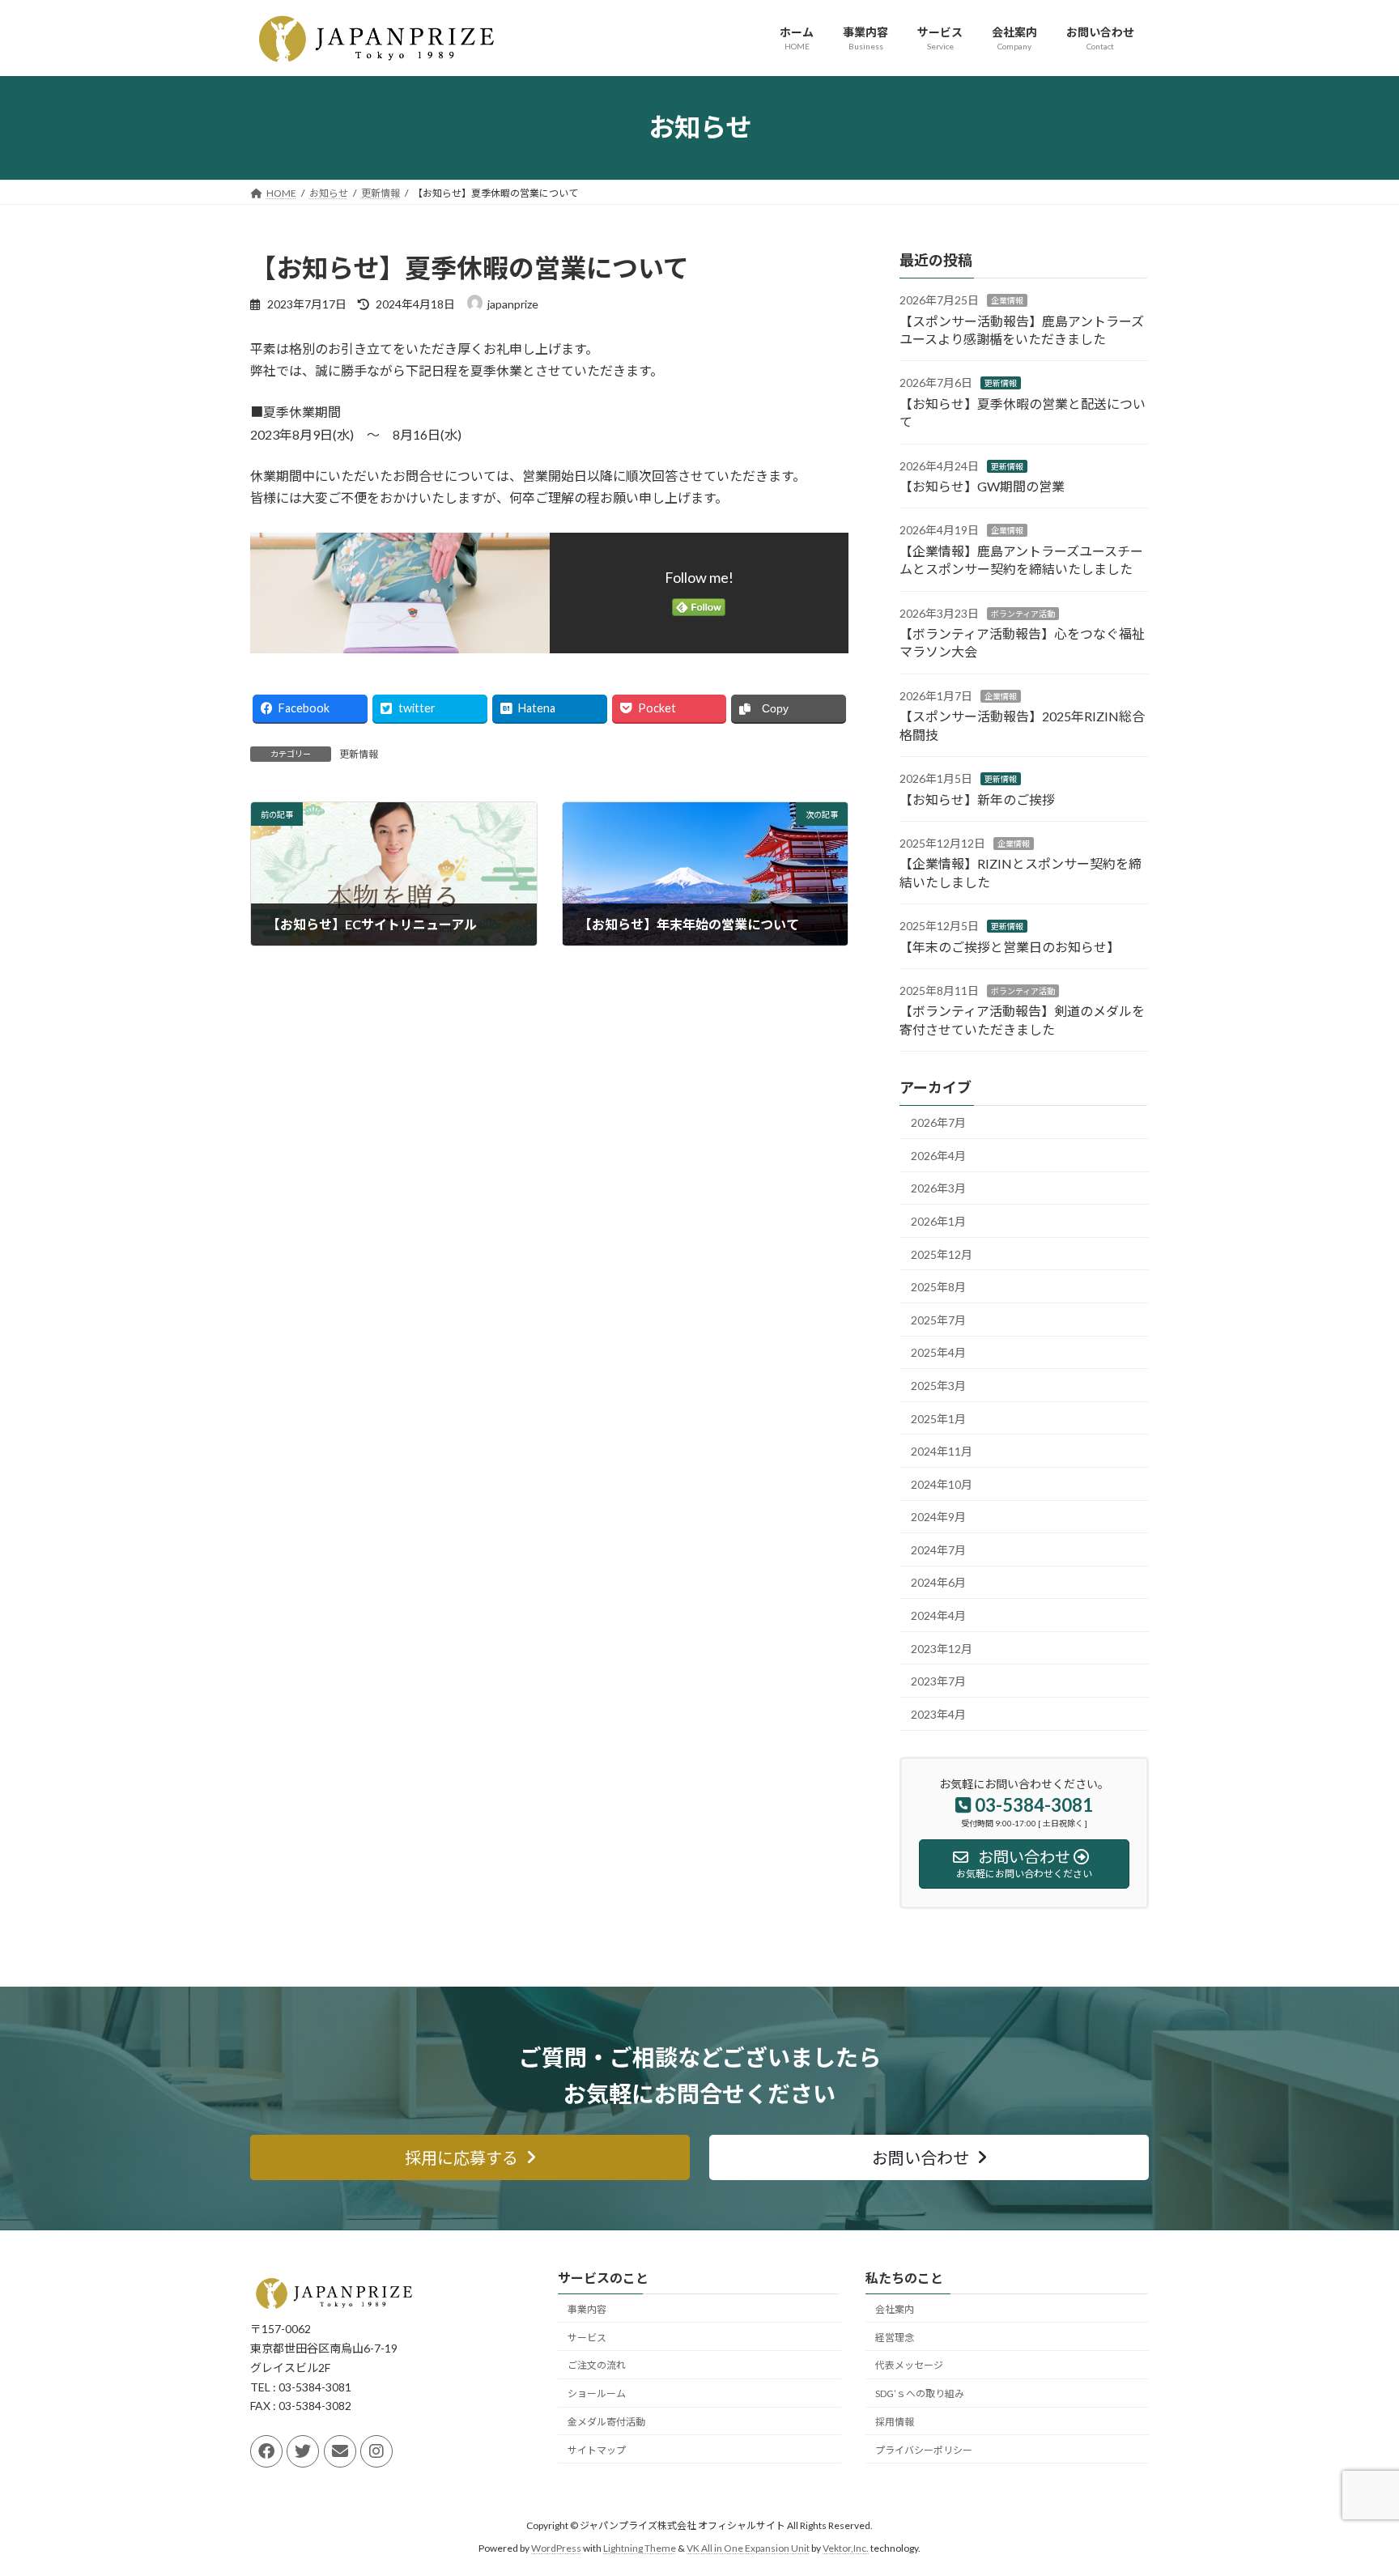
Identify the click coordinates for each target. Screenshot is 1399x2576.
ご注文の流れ (597, 2365)
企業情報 (1007, 300)
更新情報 (359, 754)
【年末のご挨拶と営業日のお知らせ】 (1010, 946)
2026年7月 (938, 1122)
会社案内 (895, 2309)
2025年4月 (938, 1352)
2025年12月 (942, 1254)
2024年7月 (938, 1549)
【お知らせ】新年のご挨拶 (977, 799)
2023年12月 (942, 1648)
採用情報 (895, 2422)
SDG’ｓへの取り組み (920, 2393)
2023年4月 (938, 1713)
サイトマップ (597, 2450)
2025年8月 (938, 1287)
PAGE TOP (1352, 2484)
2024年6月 (938, 1582)
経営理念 (895, 2337)
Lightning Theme (640, 2548)
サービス (587, 2337)
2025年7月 (938, 1319)
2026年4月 (938, 1155)
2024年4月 (938, 1615)
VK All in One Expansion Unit (748, 2548)
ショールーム (597, 2393)
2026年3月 (938, 1188)
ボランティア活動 (1023, 613)
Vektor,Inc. (846, 2548)
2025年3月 (938, 1386)
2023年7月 (938, 1681)
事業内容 (587, 2309)
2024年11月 (942, 1451)
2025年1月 (938, 1418)
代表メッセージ (909, 2365)
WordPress (556, 2548)
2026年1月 (938, 1221)
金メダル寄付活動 (606, 2422)
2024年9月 (938, 1517)
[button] (470, 2157)
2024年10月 (942, 1484)
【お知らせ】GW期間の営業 (982, 486)
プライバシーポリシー (924, 2450)
